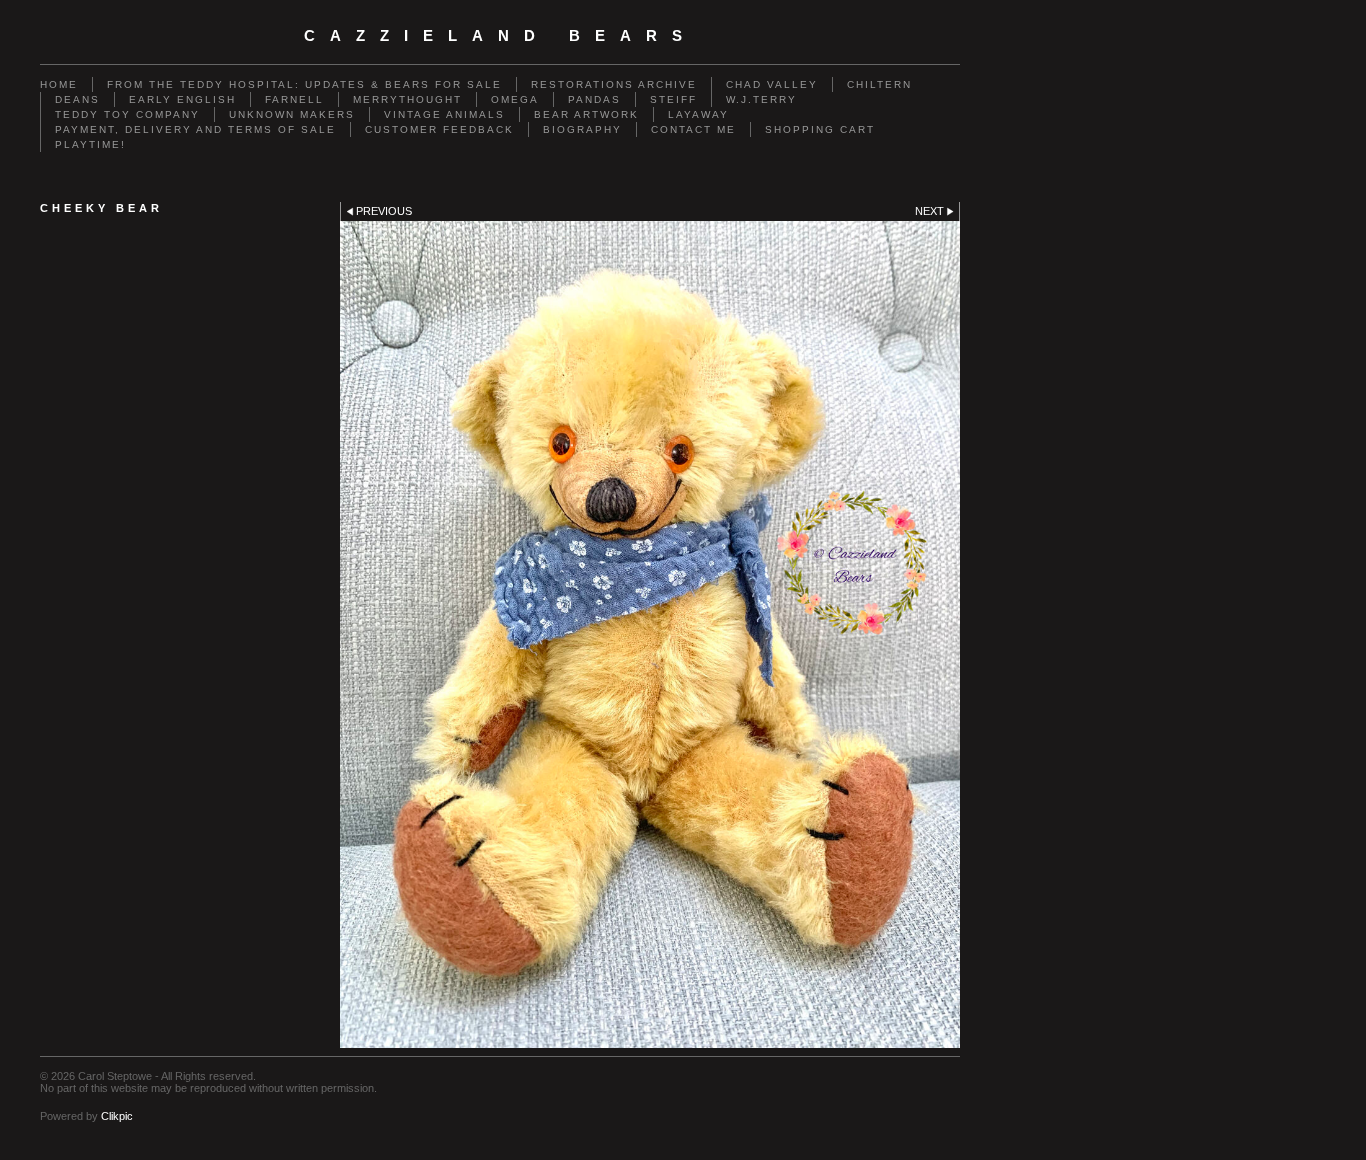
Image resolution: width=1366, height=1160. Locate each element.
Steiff (673, 99)
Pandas (594, 99)
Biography (582, 129)
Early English (182, 99)
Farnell (294, 99)
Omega (515, 99)
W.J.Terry (761, 99)
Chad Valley (772, 84)
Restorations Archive (614, 84)
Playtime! (90, 144)
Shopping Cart (820, 129)
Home (59, 84)
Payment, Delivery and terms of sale (195, 129)
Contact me (693, 129)
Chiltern (879, 84)
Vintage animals (444, 114)
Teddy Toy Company (127, 114)
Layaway (698, 114)
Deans (77, 99)
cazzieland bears (500, 36)
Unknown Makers (292, 114)
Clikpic (117, 1116)
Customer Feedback (439, 129)
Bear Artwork (586, 114)
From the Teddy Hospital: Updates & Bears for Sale (304, 84)
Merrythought (407, 99)
